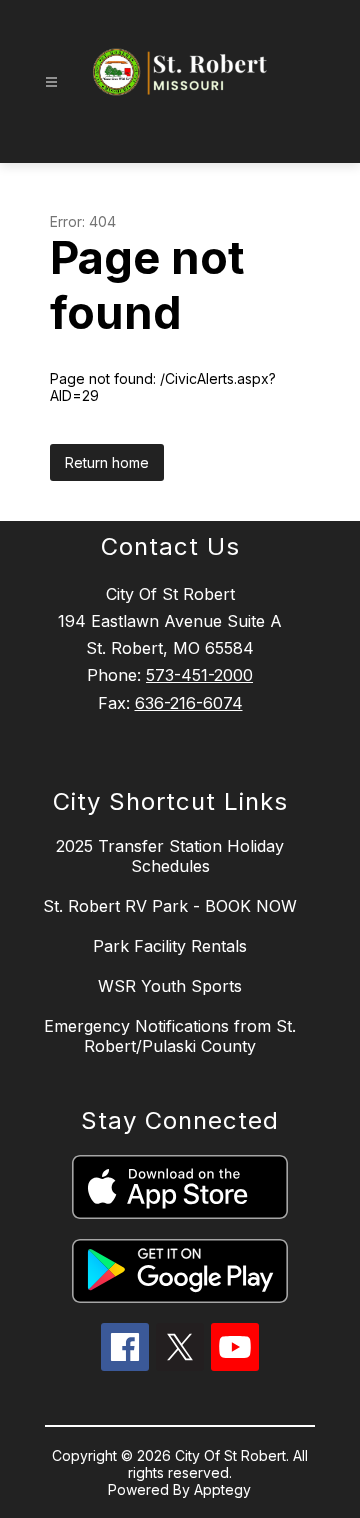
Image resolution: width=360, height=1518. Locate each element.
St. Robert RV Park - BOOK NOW (170, 906)
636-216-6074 (189, 703)
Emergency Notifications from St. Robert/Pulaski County (170, 1036)
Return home (107, 462)
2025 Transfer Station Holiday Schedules (170, 856)
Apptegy (222, 1489)
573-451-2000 (199, 675)
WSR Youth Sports (170, 986)
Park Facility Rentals (170, 946)
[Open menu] (51, 82)
